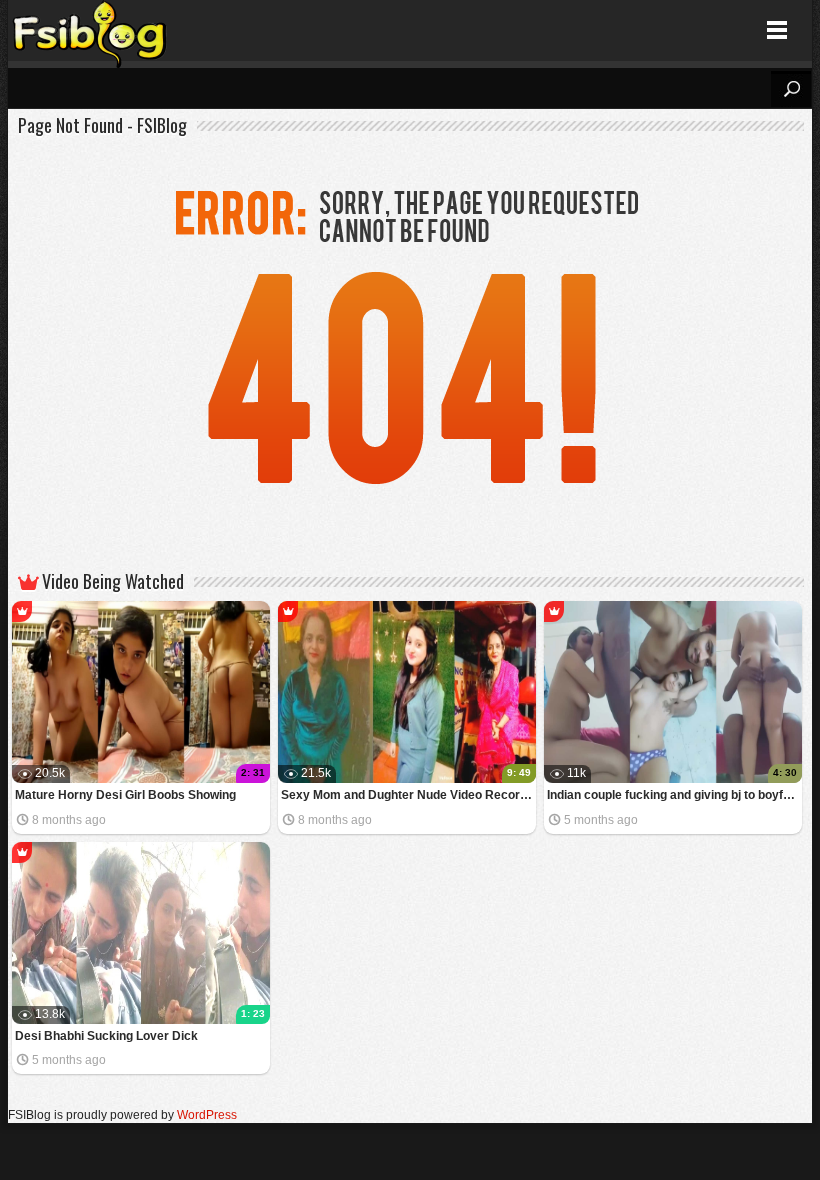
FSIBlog (90, 30)
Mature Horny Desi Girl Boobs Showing (125, 795)
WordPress (207, 1115)
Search (791, 89)
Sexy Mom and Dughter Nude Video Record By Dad (408, 795)
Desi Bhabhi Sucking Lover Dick (106, 1036)
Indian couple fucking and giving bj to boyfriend (674, 795)
